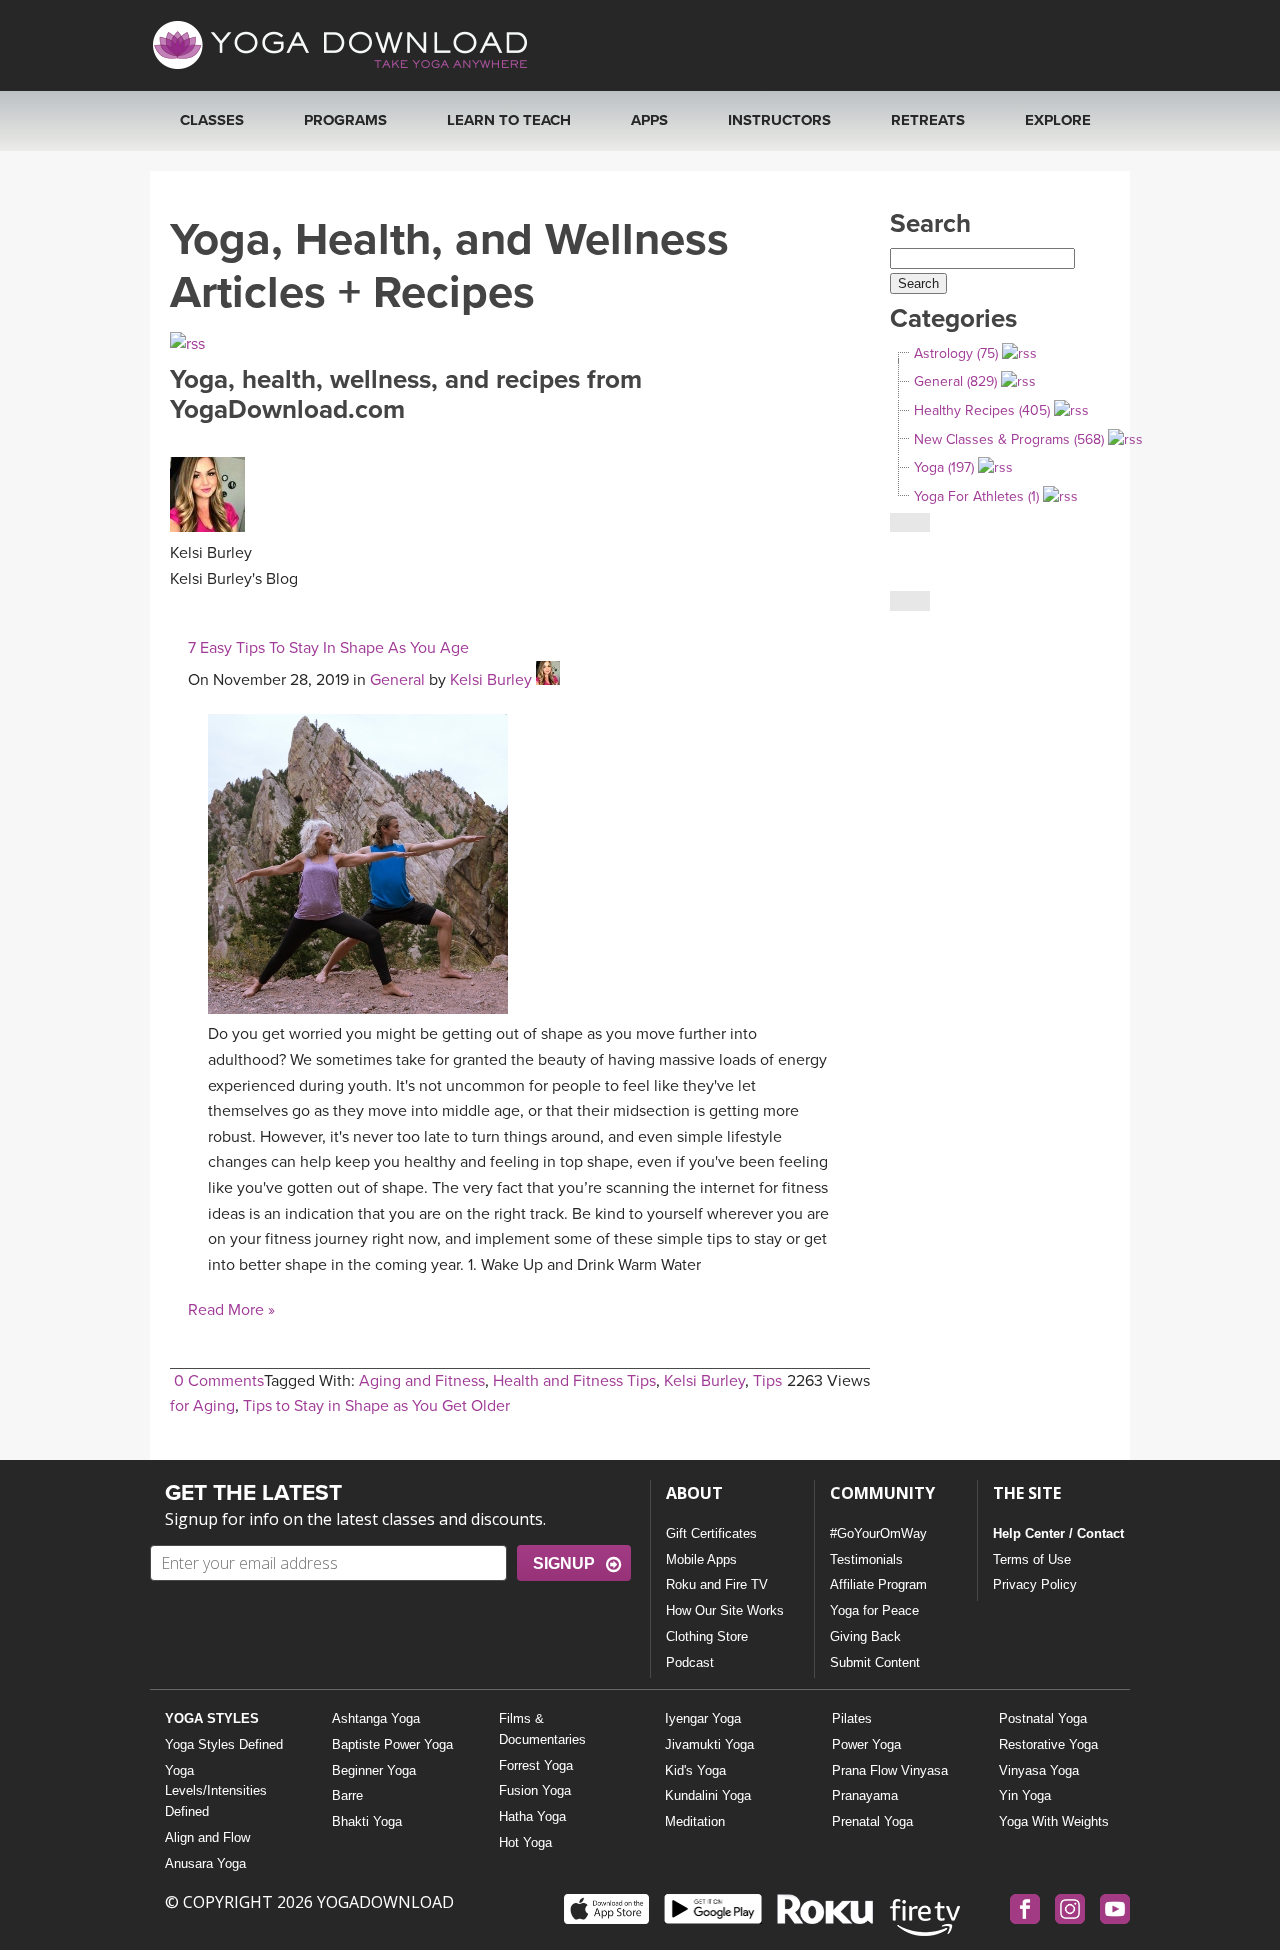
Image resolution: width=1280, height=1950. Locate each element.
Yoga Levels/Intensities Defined (216, 1791)
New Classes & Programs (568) (1009, 439)
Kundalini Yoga (708, 1795)
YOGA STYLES (212, 1718)
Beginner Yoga (374, 1770)
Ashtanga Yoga (376, 1718)
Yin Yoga (1025, 1795)
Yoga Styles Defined (224, 1744)
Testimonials (866, 1559)
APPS (649, 120)
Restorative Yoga (1048, 1744)
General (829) (955, 381)
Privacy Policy (1035, 1584)
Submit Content (875, 1662)
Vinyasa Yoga (1039, 1770)
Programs (345, 120)
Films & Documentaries (542, 1729)
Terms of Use (1032, 1559)
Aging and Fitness (422, 1381)
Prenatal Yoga (872, 1821)
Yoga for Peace (874, 1610)
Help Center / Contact (1058, 1533)
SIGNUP (564, 1563)
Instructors (779, 120)
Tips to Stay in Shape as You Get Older (376, 1406)
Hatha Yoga (532, 1816)
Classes (212, 120)
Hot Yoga (525, 1842)
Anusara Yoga (205, 1863)
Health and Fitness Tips (574, 1381)
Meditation (695, 1821)
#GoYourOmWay (878, 1533)
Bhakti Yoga (367, 1821)
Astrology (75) (956, 353)
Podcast (690, 1662)
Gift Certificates (711, 1533)
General (397, 680)
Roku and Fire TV (717, 1584)
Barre (347, 1795)
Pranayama (865, 1795)
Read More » (231, 1310)
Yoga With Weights (1054, 1821)
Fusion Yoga (535, 1790)
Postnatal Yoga (1043, 1718)
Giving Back (865, 1636)
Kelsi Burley (491, 680)
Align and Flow (207, 1837)
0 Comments (219, 1381)
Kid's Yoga (695, 1770)
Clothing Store (707, 1636)
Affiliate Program (878, 1584)
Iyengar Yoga (703, 1718)
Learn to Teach (509, 120)
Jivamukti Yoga (709, 1744)
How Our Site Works (725, 1610)
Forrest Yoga (536, 1765)
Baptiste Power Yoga (392, 1744)
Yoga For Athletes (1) (976, 496)
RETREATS (928, 120)
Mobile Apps (701, 1559)
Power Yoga (866, 1744)
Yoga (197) (944, 467)
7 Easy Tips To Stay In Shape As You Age (328, 648)
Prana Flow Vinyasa (890, 1770)
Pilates (852, 1718)
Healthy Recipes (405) (982, 410)
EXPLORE (1058, 120)
